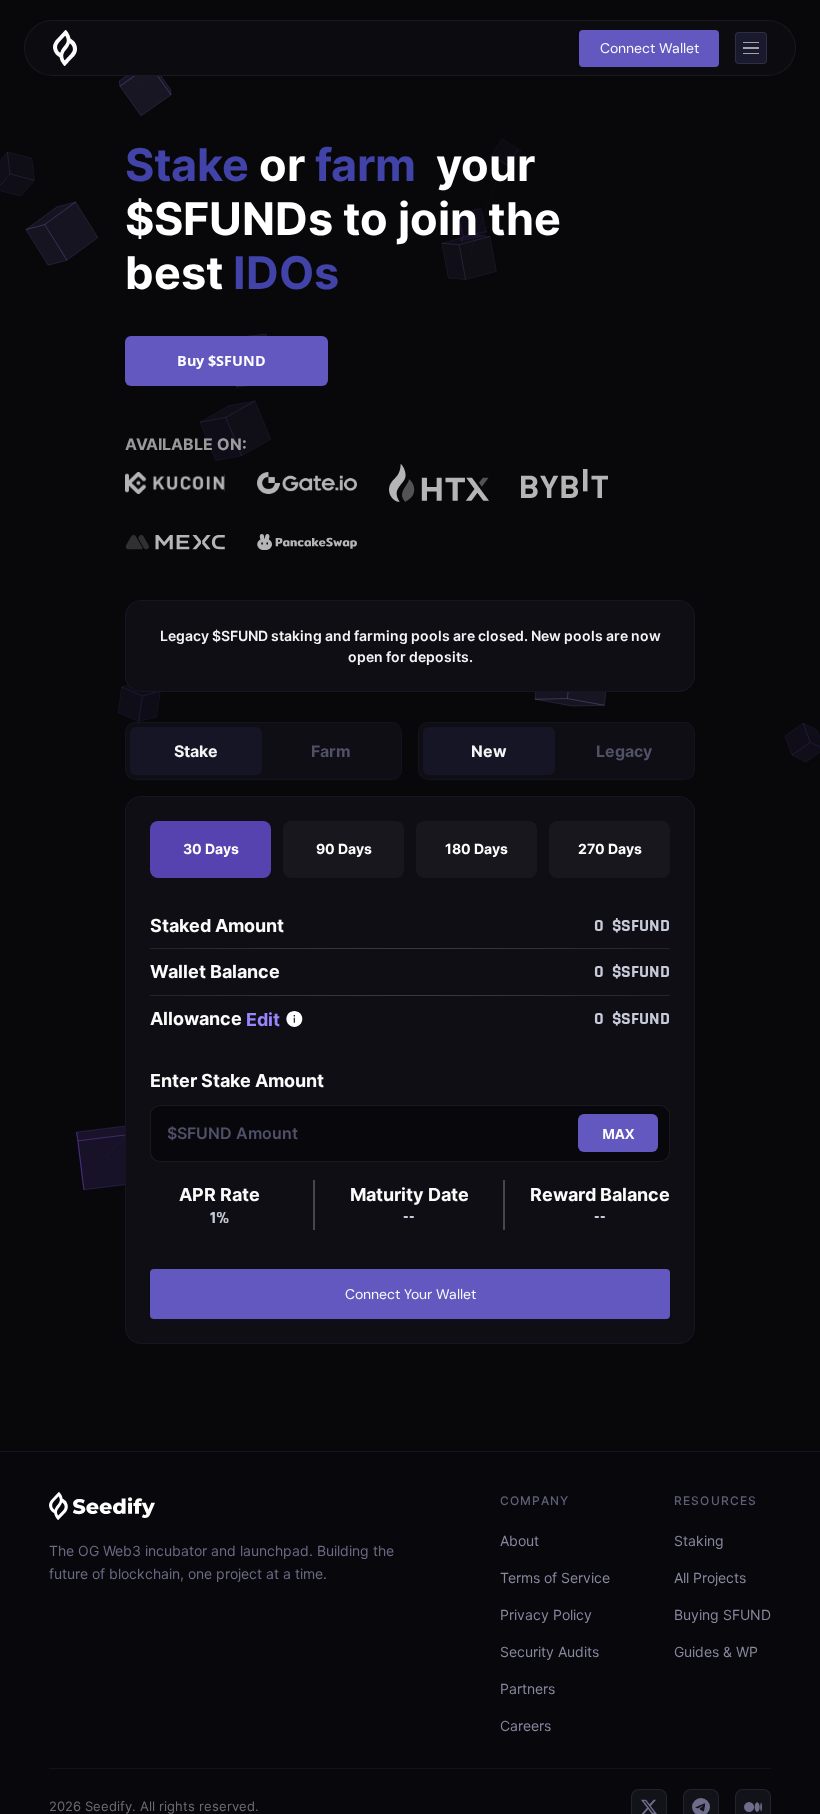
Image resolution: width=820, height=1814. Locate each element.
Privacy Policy (546, 1614)
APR (219, 1194)
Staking (699, 1540)
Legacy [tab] (624, 751)
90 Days (344, 848)
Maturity (409, 1194)
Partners (527, 1688)
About (519, 1540)
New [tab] (489, 751)
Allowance (196, 1018)
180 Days (476, 848)
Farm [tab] (331, 751)
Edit (263, 1019)
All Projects (710, 1577)
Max (618, 1133)
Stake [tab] (196, 751)
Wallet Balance (215, 971)
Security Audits (549, 1651)
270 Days (610, 848)
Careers (525, 1725)
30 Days (211, 848)
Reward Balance (600, 1194)
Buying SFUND (722, 1614)
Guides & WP (716, 1651)
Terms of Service (555, 1577)
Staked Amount (217, 925)
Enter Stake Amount (237, 1080)
